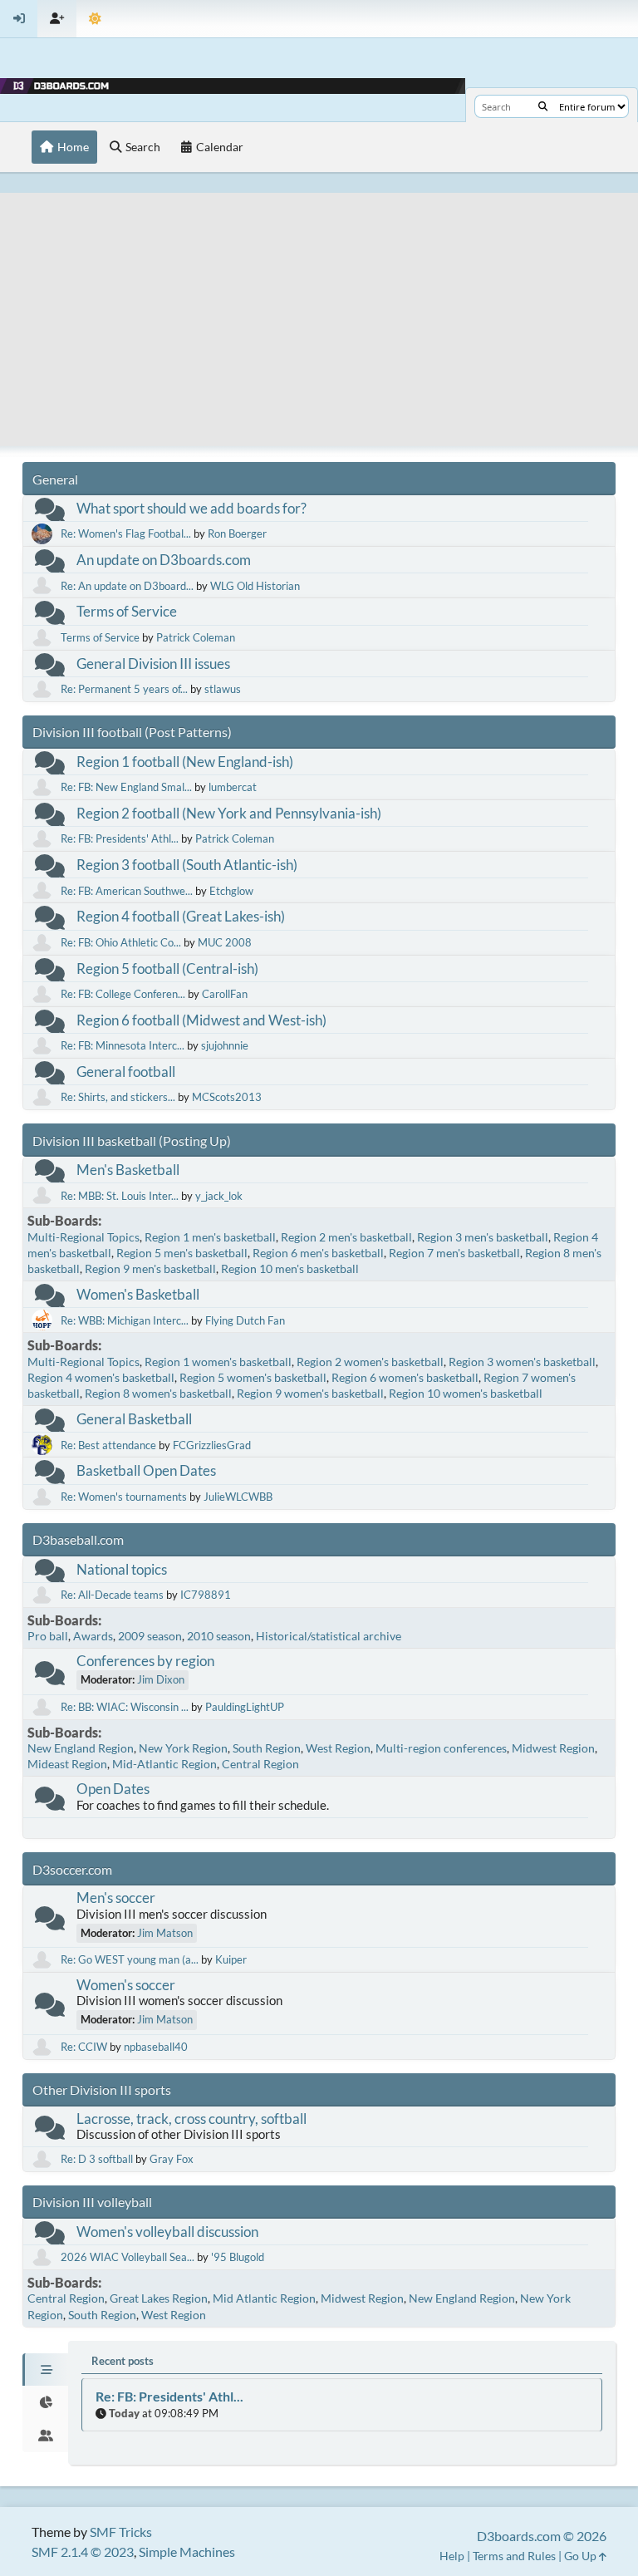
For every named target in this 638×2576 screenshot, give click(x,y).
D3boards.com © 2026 (542, 2536)
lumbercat (233, 787)
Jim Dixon (161, 1679)
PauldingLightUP (245, 1707)
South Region (267, 1748)
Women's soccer (126, 1985)
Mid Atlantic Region (264, 2298)
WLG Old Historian (255, 586)
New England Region (81, 1748)
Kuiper (231, 1959)
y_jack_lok (219, 1196)
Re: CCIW (84, 2047)
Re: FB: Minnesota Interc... (123, 1045)
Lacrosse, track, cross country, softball (191, 2119)
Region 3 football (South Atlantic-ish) (187, 865)
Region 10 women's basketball (466, 1393)
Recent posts (123, 2361)
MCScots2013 (227, 1097)
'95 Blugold (238, 2257)
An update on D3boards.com (164, 560)
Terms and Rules (514, 2556)
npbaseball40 (156, 2047)
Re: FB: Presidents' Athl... (120, 838)
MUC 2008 (225, 942)
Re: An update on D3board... (127, 586)
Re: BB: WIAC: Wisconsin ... (125, 1707)
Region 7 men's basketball (454, 1253)
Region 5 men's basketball (182, 1253)
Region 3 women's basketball (522, 1362)
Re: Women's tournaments (124, 1497)
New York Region (183, 1748)
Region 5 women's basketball (253, 1377)
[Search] (543, 106)
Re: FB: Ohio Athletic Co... (121, 942)
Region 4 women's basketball (101, 1377)
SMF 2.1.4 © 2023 (83, 2551)
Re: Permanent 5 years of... (124, 689)
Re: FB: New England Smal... (126, 787)
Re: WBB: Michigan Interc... (125, 1320)
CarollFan (225, 994)
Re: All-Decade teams (112, 1595)
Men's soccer (116, 1898)
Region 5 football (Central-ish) (167, 968)
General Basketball (134, 1419)
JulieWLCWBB (238, 1497)
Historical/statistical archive (329, 1636)
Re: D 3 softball (97, 2159)
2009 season (150, 1636)
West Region (338, 1748)
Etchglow (231, 891)
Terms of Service (127, 611)
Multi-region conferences (441, 1748)
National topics (122, 1569)
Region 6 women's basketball (405, 1377)
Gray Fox (172, 2159)
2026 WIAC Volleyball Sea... (128, 2257)
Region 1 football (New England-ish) (185, 762)
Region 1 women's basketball (218, 1362)
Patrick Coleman (196, 637)
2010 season (219, 1636)
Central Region (260, 1764)
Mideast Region (67, 1764)
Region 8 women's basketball (158, 1393)
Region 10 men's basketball (290, 1268)
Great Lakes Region (159, 2298)
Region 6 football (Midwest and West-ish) (201, 1020)
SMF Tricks (121, 2532)
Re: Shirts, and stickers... (118, 1097)
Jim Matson (165, 1933)
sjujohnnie (225, 1045)
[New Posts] (50, 513)
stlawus (223, 689)
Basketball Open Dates (146, 1470)
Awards (93, 1636)
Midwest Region (553, 1748)
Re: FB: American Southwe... (127, 891)
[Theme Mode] (95, 19)
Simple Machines (187, 2551)
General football (126, 1072)
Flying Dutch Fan (245, 1320)
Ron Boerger (237, 533)
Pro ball (48, 1636)
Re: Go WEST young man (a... (130, 1959)
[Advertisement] (319, 309)
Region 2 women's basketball (370, 1362)
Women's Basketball (138, 1294)
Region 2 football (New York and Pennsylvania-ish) (229, 813)
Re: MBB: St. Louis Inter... (120, 1196)
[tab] (45, 2370)
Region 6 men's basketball (318, 1253)
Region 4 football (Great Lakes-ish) (181, 916)
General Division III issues (153, 664)
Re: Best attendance (108, 1445)
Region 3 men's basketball (483, 1237)
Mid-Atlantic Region (164, 1764)
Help (452, 2556)
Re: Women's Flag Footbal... (126, 533)
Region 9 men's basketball (150, 1268)
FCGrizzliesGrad (212, 1445)
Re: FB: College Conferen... (123, 994)
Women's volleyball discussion (167, 2232)
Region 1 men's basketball (210, 1237)
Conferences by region (145, 1661)
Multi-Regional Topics (83, 1237)
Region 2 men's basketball (346, 1237)
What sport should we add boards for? (191, 508)
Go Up (582, 2556)
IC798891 (206, 1595)
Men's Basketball (128, 1170)
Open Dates (113, 1789)
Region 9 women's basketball (310, 1393)
